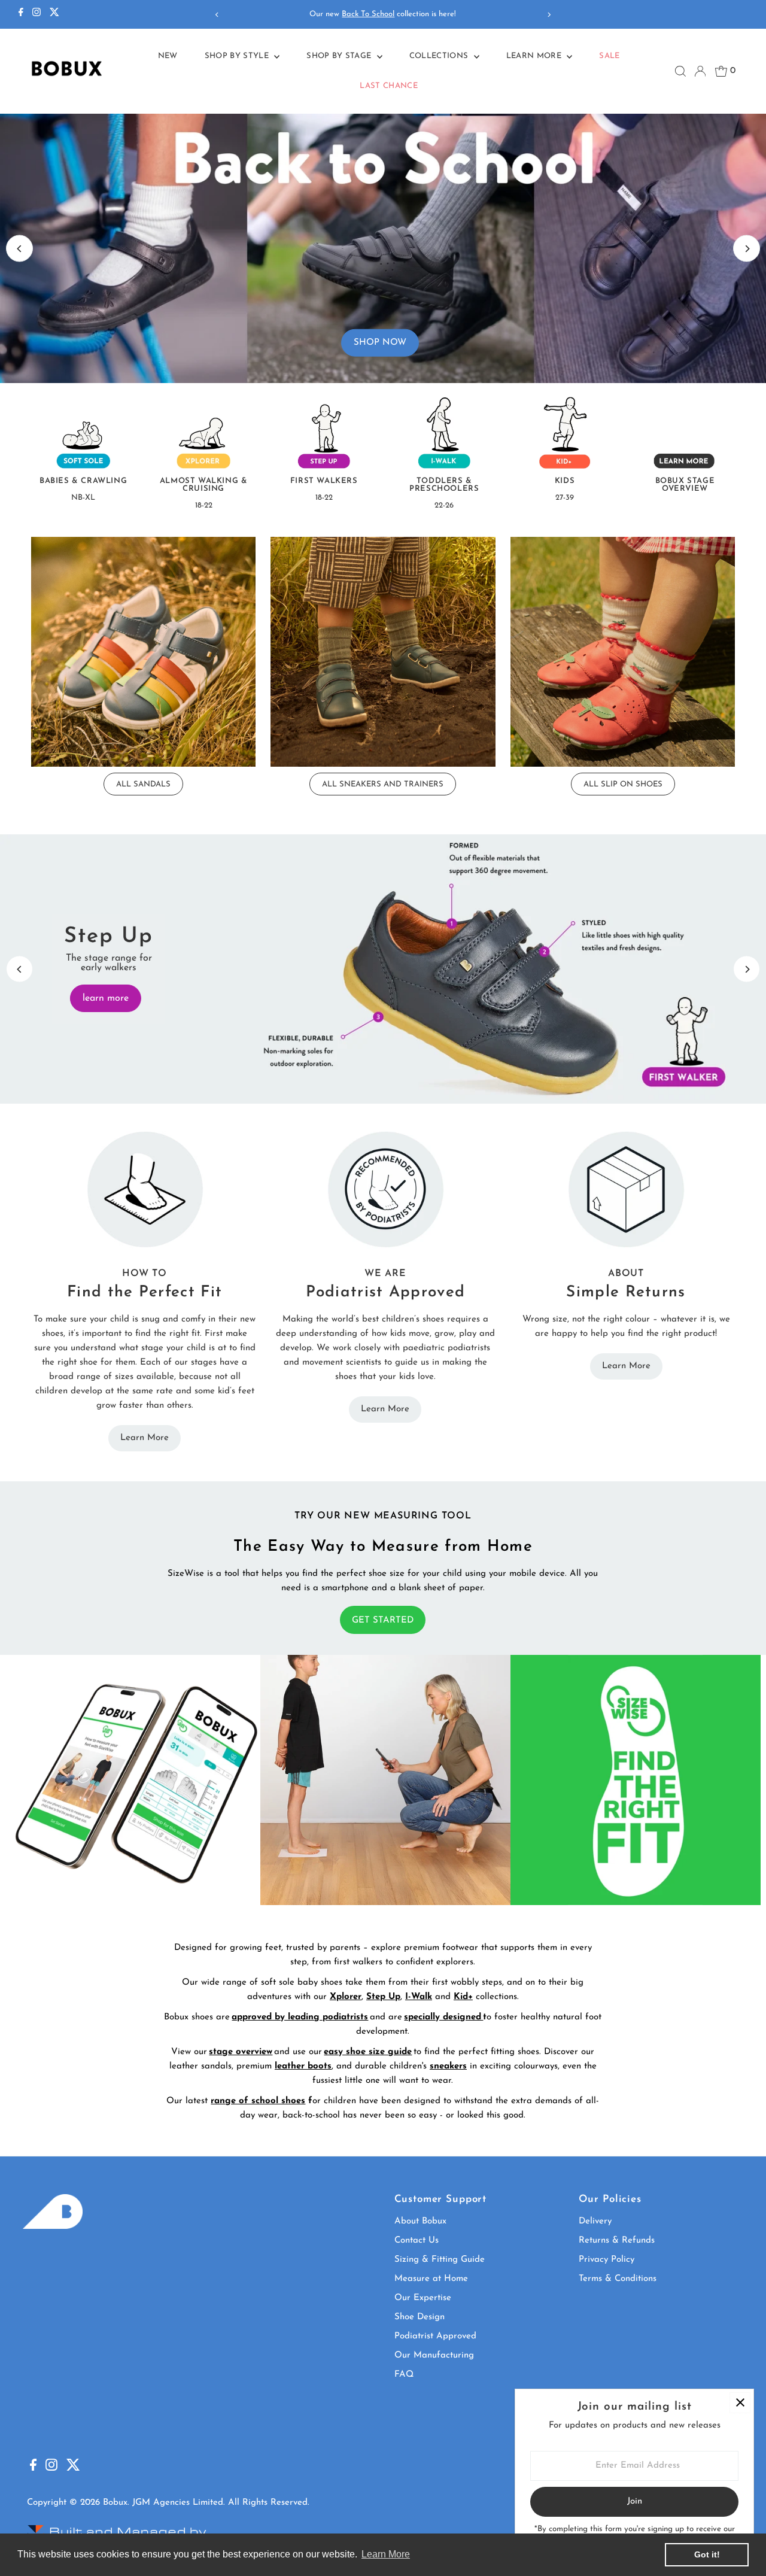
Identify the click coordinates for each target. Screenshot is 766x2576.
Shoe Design (420, 2317)
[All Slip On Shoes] (623, 649)
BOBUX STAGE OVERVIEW (685, 485)
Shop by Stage (340, 56)
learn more (104, 998)
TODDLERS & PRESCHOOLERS (444, 485)
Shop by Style (238, 56)
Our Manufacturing (434, 2355)
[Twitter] (54, 14)
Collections (440, 56)
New (168, 56)
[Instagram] (37, 14)
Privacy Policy (607, 2260)
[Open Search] (680, 71)
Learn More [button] (386, 2554)
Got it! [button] (707, 2554)
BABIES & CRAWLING (83, 481)
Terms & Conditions (618, 2279)
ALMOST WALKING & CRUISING (204, 485)
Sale (609, 56)
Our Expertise (423, 2298)
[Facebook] (21, 14)
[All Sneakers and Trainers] (383, 649)
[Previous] (218, 15)
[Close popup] (740, 2403)
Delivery (595, 2221)
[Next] (548, 15)
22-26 (444, 505)
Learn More (535, 56)
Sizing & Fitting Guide (440, 2260)
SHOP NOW (380, 342)
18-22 (204, 505)
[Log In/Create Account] (700, 71)
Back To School (368, 14)
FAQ (404, 2375)
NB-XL (83, 498)
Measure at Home (431, 2279)
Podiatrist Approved (435, 2336)
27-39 (565, 498)
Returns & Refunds (617, 2241)
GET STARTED (383, 1620)
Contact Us (417, 2241)
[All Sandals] (144, 649)
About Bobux (420, 2221)
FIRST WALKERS (324, 481)
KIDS (565, 481)
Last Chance (389, 86)
